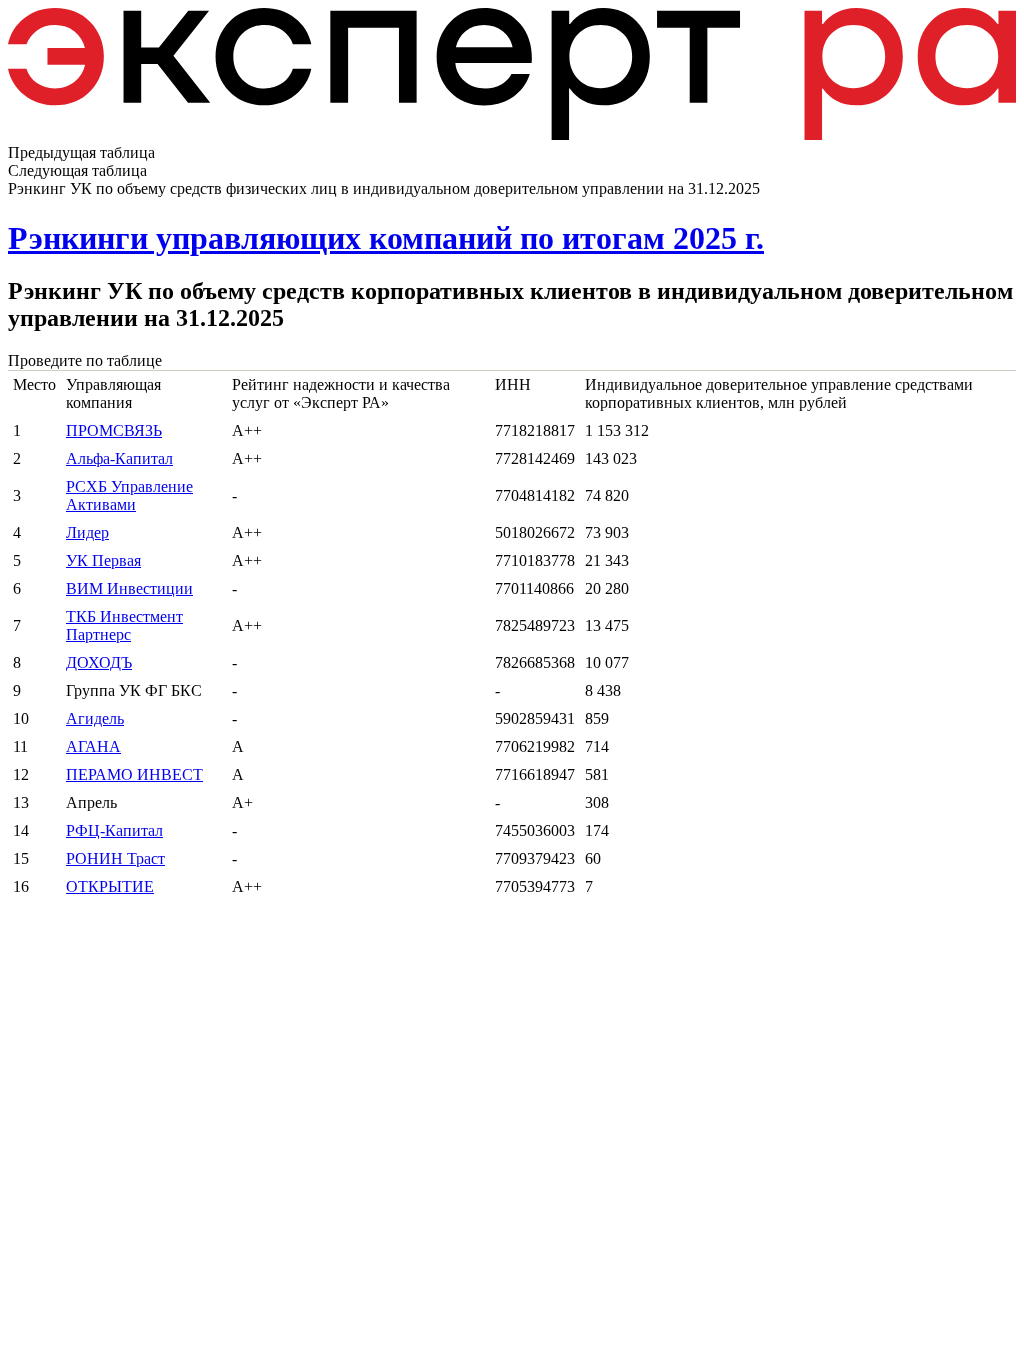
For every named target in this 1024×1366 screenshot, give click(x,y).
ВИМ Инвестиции (129, 588)
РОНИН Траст (115, 858)
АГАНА (93, 746)
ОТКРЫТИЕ (110, 886)
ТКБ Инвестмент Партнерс (124, 625)
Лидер (87, 532)
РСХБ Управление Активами (129, 495)
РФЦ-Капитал (114, 830)
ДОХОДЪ (99, 662)
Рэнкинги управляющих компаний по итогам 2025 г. (386, 238)
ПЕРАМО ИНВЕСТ (134, 774)
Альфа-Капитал (119, 458)
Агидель (95, 718)
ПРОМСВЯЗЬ (114, 430)
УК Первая (103, 560)
